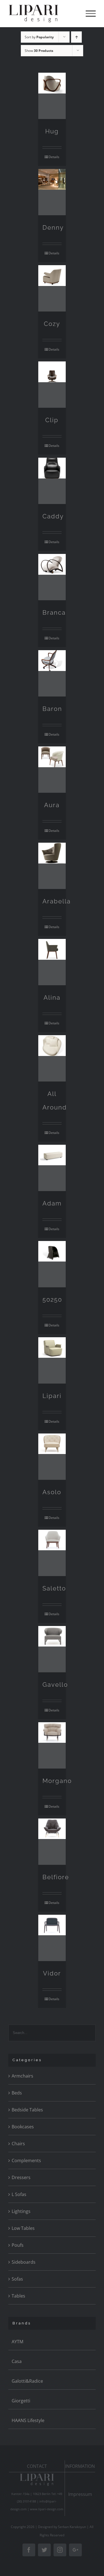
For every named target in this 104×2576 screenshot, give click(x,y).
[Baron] (52, 673)
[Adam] (52, 1168)
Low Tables (23, 2228)
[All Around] (52, 1058)
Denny (53, 227)
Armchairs (22, 2076)
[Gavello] (52, 1649)
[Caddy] (52, 481)
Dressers (21, 2177)
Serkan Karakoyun (72, 2527)
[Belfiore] (52, 1842)
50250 (52, 1300)
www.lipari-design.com (47, 2509)
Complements (26, 2160)
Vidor (52, 1973)
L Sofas (19, 2194)
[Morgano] (52, 1745)
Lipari (52, 1396)
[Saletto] (52, 1553)
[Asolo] (52, 1457)
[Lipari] (52, 1360)
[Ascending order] (76, 37)
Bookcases (23, 2127)
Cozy (52, 324)
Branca (54, 612)
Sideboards (24, 2262)
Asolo (52, 1492)
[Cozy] (52, 288)
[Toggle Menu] (91, 14)
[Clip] (52, 385)
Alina (52, 997)
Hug (52, 131)
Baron (52, 709)
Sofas (17, 2279)
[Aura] (52, 770)
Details (54, 157)
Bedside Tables (27, 2110)
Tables (18, 2296)
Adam (52, 1203)
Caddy (53, 516)
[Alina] (52, 962)
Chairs (18, 2144)
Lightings (21, 2211)
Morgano (57, 1781)
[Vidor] (52, 1938)
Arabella (57, 901)
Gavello (55, 1685)
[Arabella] (52, 866)
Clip (52, 420)
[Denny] (52, 192)
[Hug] (52, 96)
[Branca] (52, 577)
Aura (52, 805)
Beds (17, 2093)
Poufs (18, 2245)
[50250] (52, 1264)
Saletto (54, 1588)
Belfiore (56, 1877)
